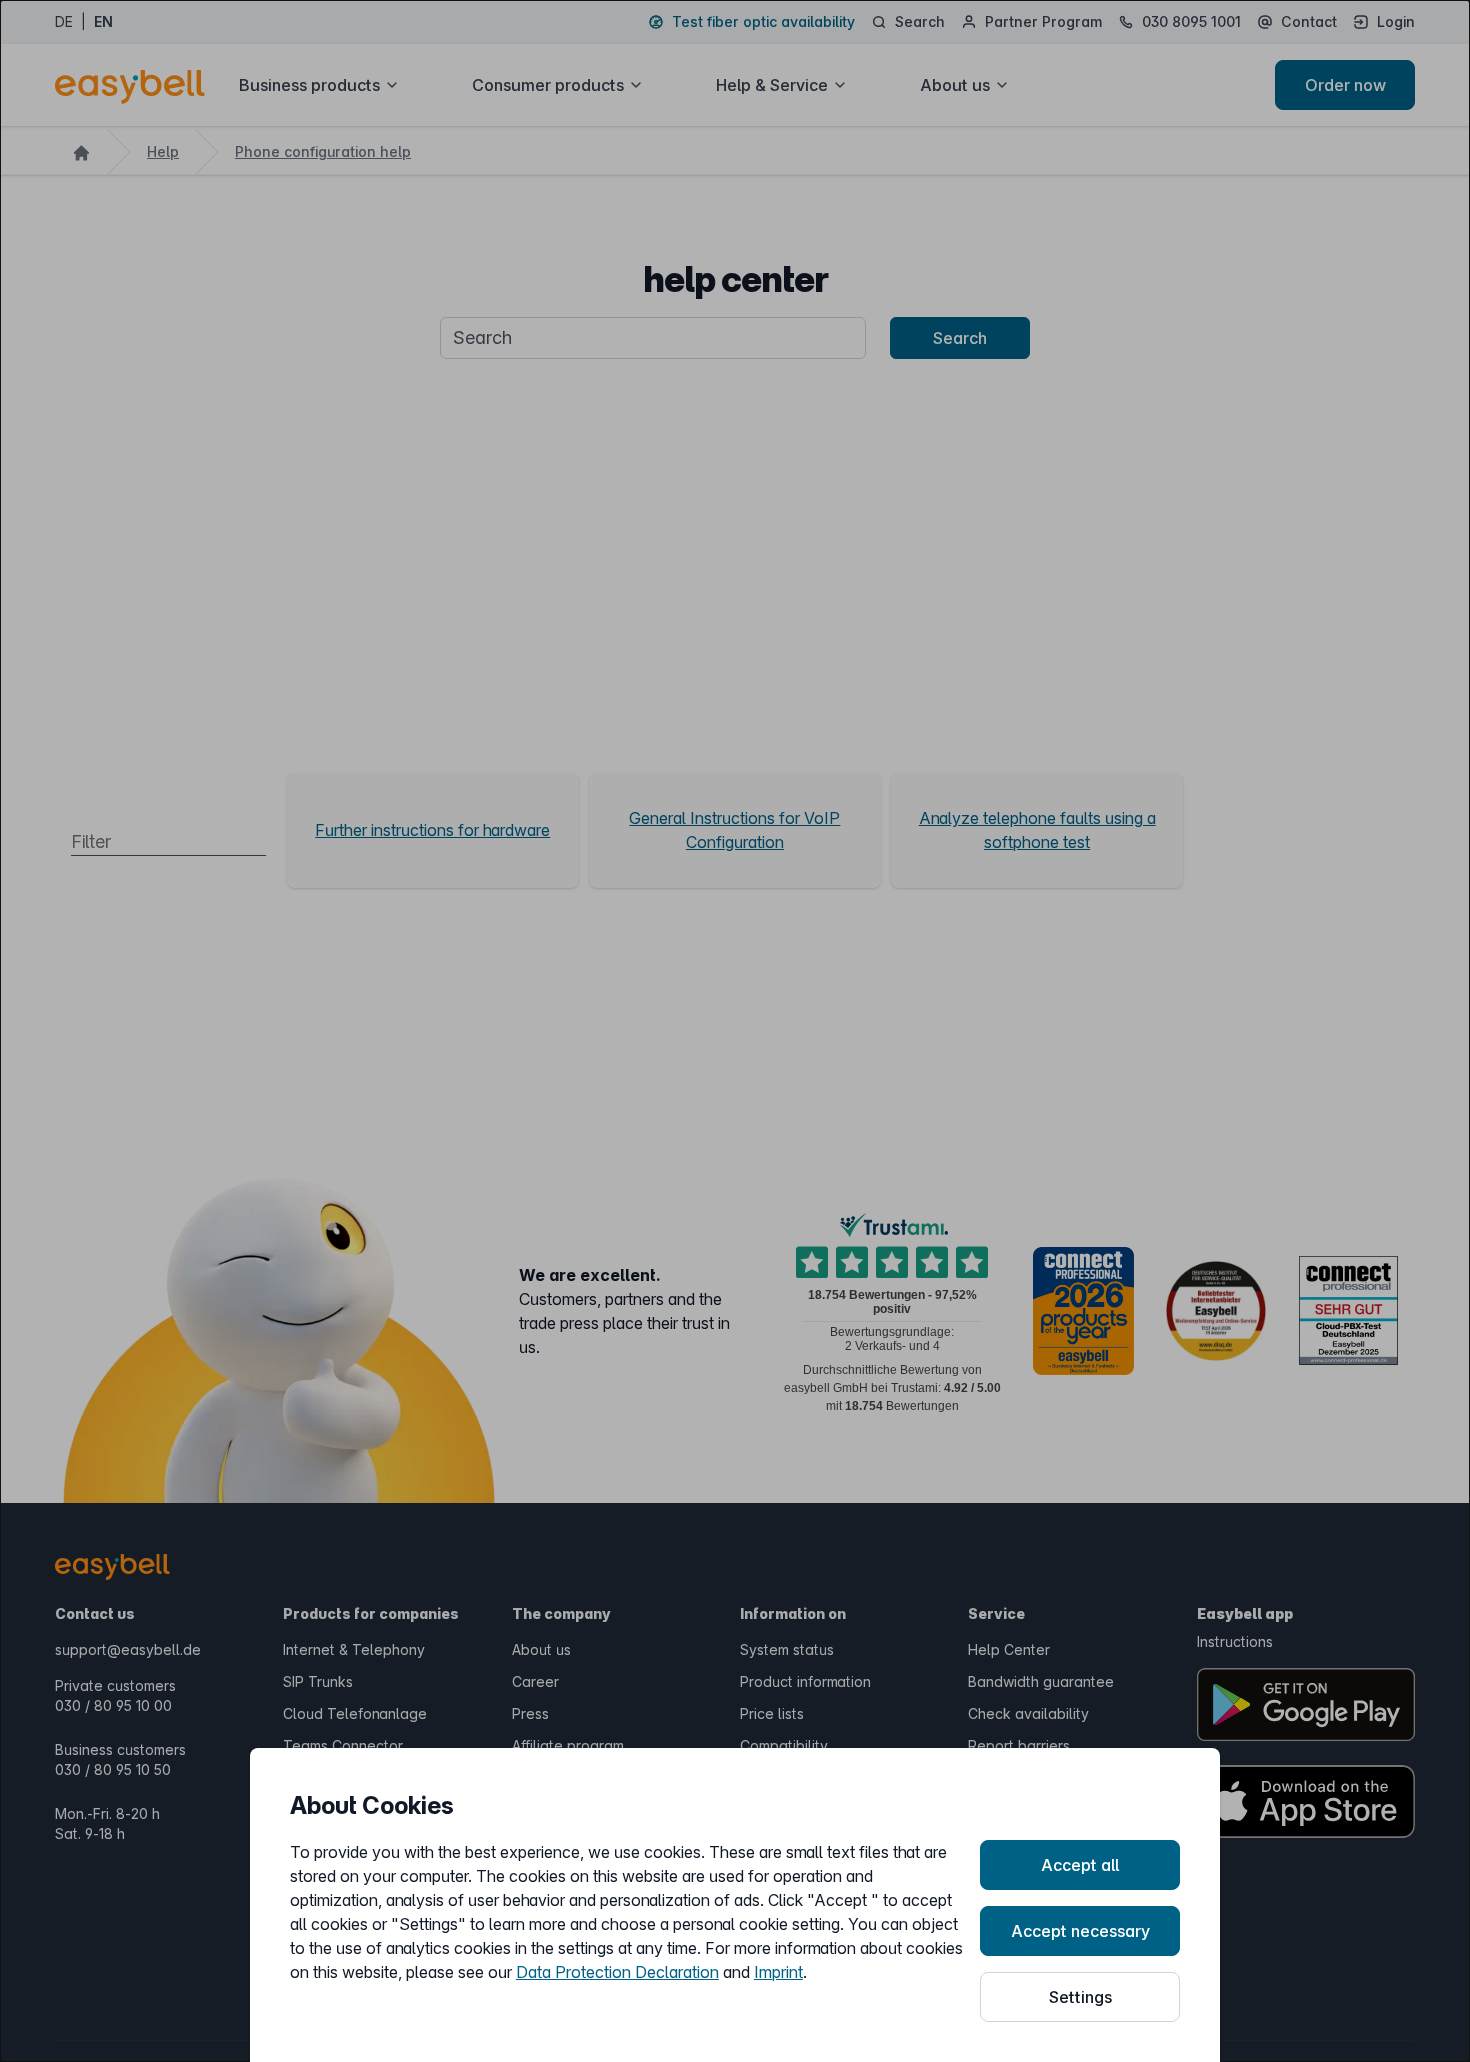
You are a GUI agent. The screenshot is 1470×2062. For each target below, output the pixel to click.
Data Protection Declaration (617, 1972)
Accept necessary (1080, 1931)
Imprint (778, 1972)
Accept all (1080, 1865)
